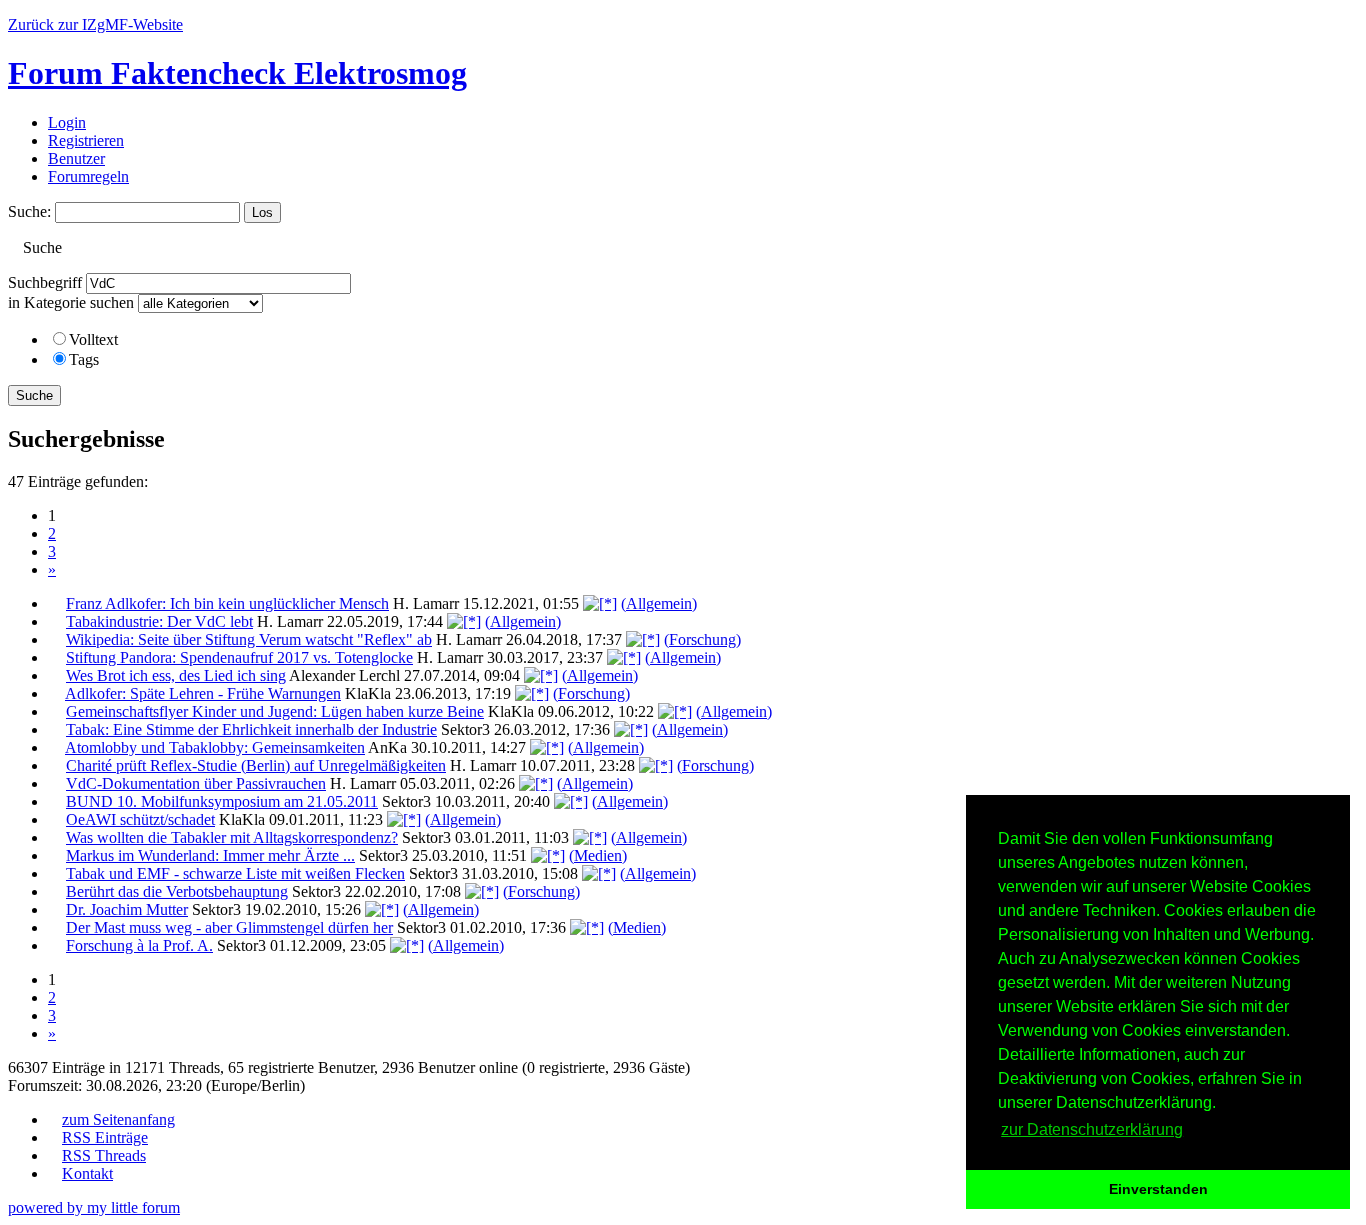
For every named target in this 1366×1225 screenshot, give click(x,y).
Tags (84, 359)
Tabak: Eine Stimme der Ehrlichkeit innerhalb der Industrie (251, 729)
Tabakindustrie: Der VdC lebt (159, 621)
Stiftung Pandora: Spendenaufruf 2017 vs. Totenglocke (239, 657)
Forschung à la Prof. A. (139, 945)
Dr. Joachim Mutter (127, 909)
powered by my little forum (94, 1207)
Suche (34, 395)
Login (67, 122)
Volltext (93, 339)
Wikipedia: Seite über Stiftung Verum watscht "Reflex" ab (249, 639)
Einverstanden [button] (1158, 1189)
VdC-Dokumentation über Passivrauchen (196, 783)
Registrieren (86, 140)
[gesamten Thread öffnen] (600, 603)
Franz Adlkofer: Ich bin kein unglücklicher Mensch (227, 603)
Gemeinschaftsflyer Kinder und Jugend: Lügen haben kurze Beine (275, 711)
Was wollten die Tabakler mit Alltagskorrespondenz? (232, 837)
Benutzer (76, 158)
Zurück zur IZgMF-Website (95, 24)
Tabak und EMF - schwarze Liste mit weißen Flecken (235, 873)
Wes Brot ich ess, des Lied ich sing (176, 675)
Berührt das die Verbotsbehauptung (177, 891)
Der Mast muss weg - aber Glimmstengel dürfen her (229, 927)
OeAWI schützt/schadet (140, 819)
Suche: (29, 211)
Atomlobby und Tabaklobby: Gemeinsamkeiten (215, 747)
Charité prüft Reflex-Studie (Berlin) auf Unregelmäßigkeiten (256, 765)
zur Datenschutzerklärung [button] (1092, 1129)
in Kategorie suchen (71, 302)
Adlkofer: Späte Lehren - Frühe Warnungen (203, 693)
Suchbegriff (45, 282)
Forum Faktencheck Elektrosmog (237, 73)
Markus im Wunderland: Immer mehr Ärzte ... (210, 855)
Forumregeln (88, 176)
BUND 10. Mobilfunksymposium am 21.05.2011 (222, 801)
